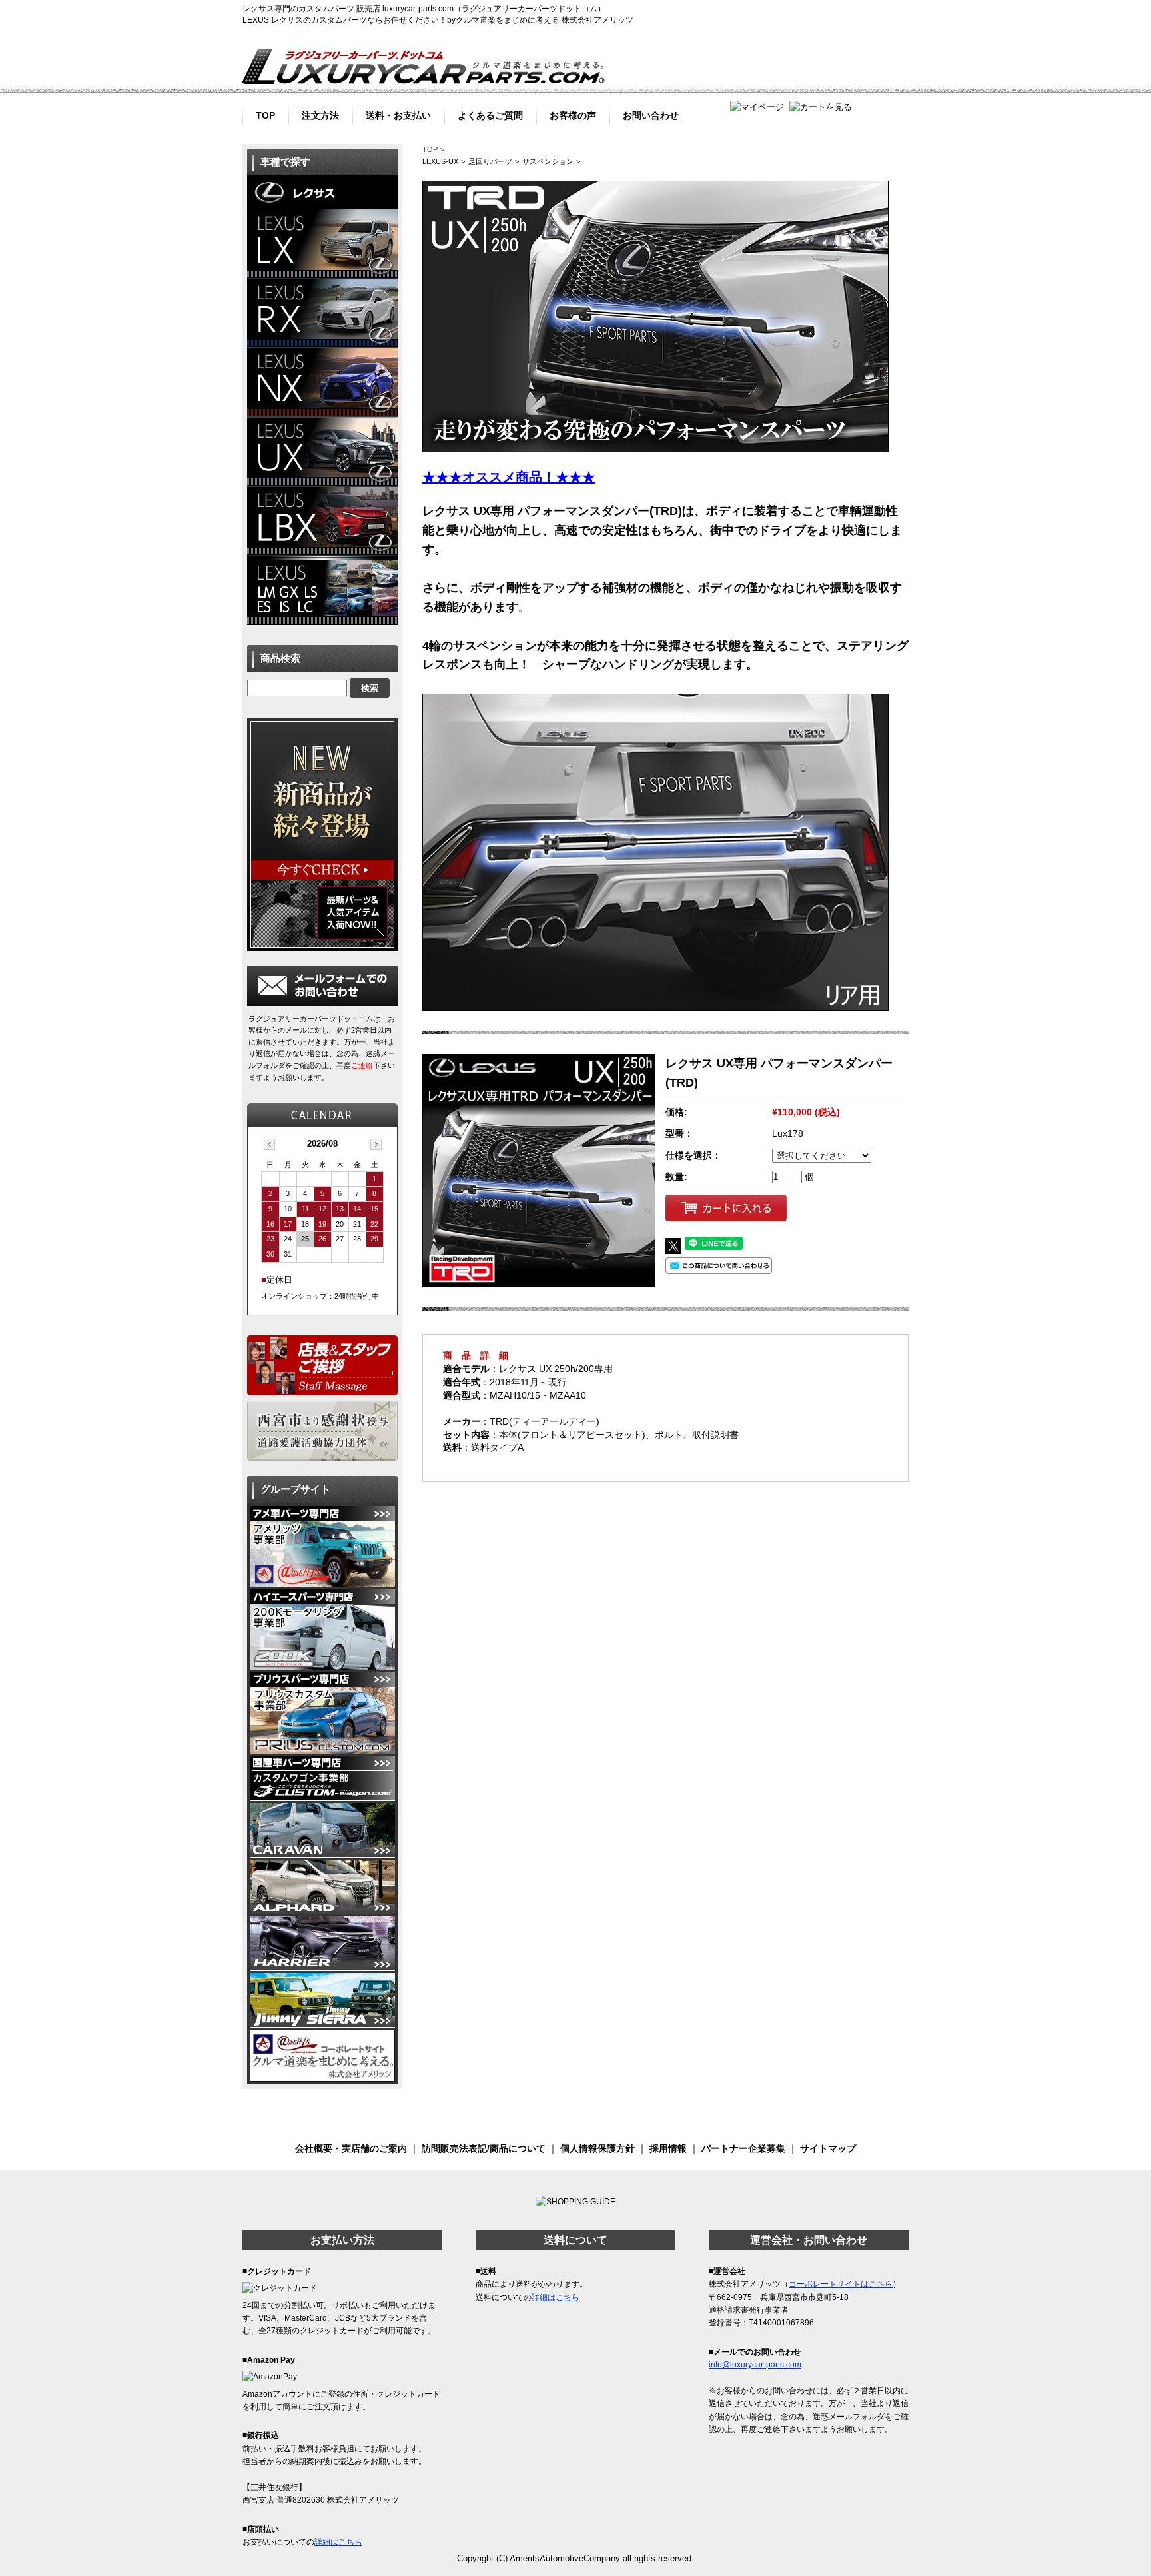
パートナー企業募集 (743, 2148)
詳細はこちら (338, 2542)
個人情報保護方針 (597, 2148)
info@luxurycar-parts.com (755, 2365)
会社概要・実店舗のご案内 (351, 2148)
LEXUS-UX (440, 161)
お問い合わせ (651, 114)
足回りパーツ (490, 161)
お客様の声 (573, 114)
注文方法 (320, 114)
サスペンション (548, 161)
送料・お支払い (398, 114)
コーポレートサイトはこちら (841, 2284)
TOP (265, 114)
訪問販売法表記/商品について (484, 2148)
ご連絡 (362, 1065)
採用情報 (668, 2148)
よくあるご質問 (490, 114)
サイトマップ (828, 2148)
